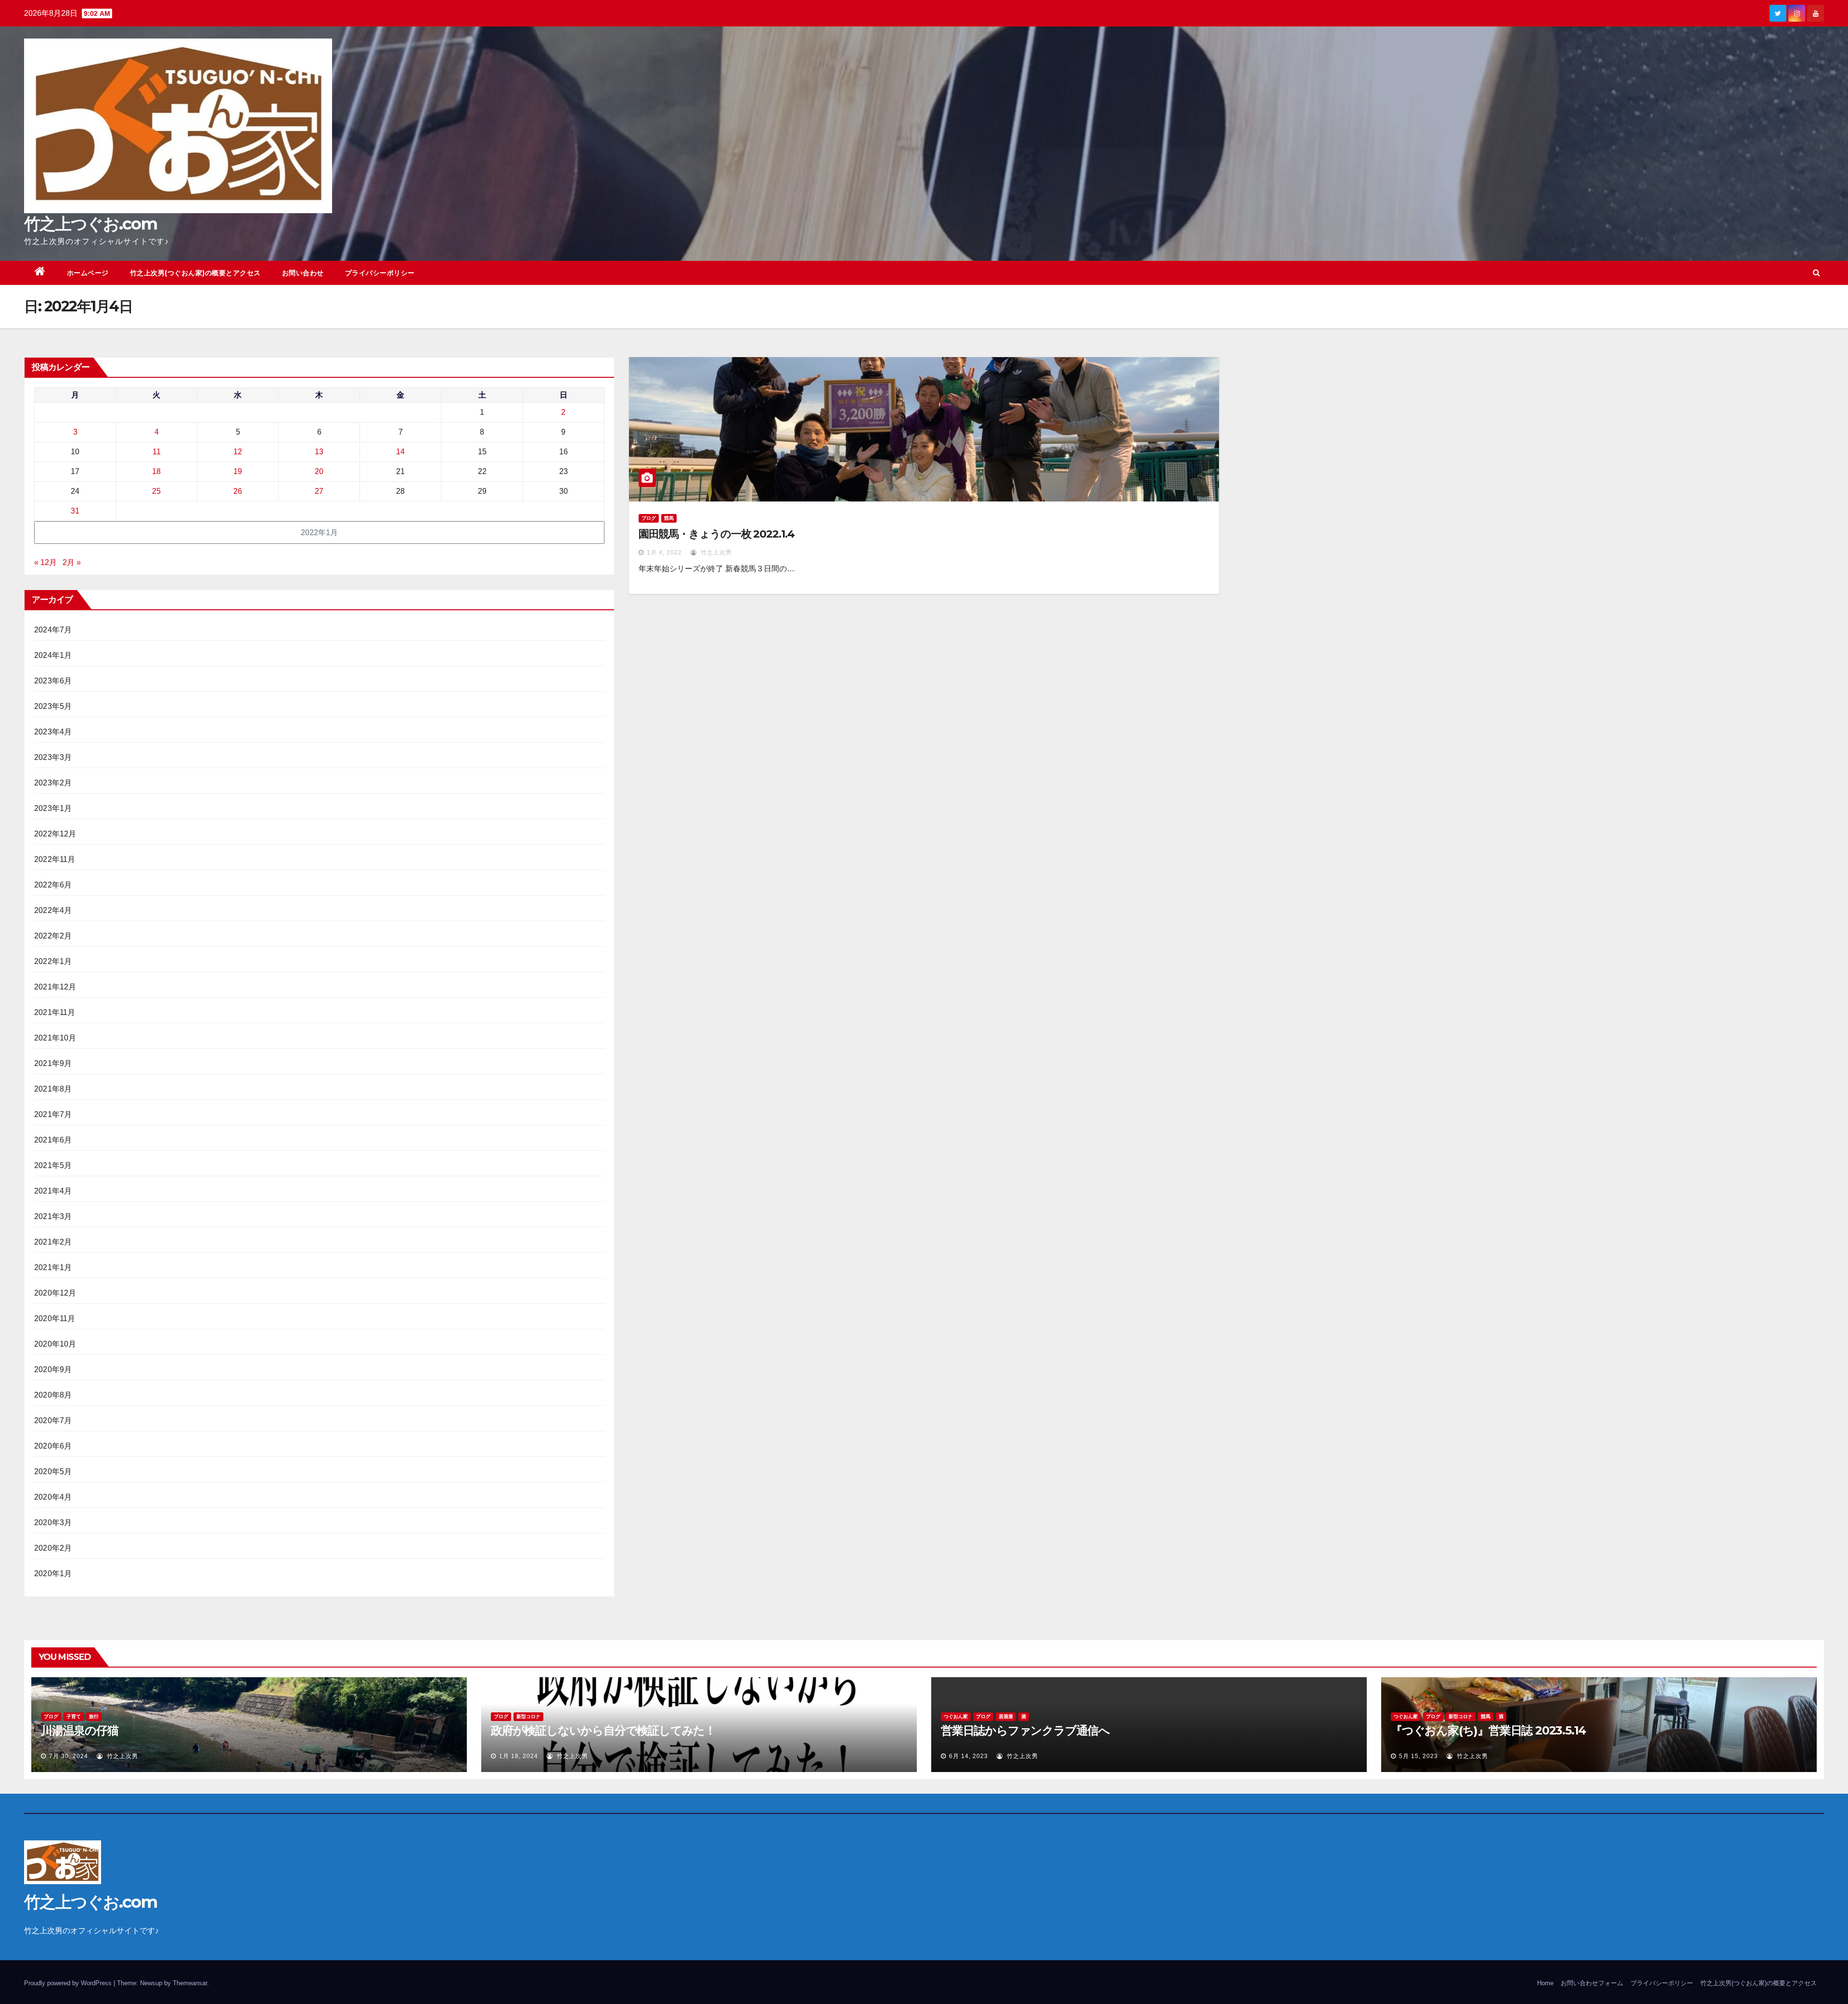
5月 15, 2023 (1418, 1756)
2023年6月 (53, 681)
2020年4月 (53, 1497)
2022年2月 (53, 936)
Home (1545, 1983)
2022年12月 (55, 834)
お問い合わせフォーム (1592, 1983)
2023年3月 (53, 757)
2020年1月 (53, 1574)
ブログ (649, 518)
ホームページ (88, 273)
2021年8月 (53, 1089)
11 (157, 452)
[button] (1816, 273)
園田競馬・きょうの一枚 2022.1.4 (717, 534)
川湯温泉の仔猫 (80, 1730)
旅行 (94, 1716)
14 (400, 452)
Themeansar (190, 1983)
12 (238, 452)
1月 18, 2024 (519, 1756)
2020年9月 (53, 1369)
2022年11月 (55, 859)
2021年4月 (53, 1191)
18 (156, 471)
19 (238, 471)
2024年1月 (53, 655)
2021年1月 (53, 1267)
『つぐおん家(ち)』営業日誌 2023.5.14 (1488, 1730)
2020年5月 (53, 1471)
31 (75, 511)
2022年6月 (53, 885)
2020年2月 (53, 1548)
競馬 (669, 518)
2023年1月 (53, 808)
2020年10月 (55, 1344)
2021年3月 (53, 1216)
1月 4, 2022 (664, 552)
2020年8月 (53, 1395)
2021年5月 (53, 1165)
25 (156, 491)
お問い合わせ (303, 273)
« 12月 (45, 562)
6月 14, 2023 (969, 1756)
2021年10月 (55, 1038)
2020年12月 (55, 1293)
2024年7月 (53, 630)
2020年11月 (55, 1318)
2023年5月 (53, 706)
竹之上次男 (715, 552)
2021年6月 (53, 1140)
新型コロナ (528, 1716)
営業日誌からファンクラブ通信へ (1025, 1730)
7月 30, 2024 (69, 1756)
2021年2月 (53, 1242)
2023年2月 (53, 783)
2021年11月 (55, 1012)
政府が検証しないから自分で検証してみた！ (603, 1730)
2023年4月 (53, 732)
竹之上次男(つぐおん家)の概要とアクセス (195, 273)
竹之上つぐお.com (90, 224)
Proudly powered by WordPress (69, 1983)
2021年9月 (53, 1063)
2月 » (72, 562)
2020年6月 (53, 1446)
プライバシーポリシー (380, 273)
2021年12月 (55, 987)
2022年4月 (53, 910)
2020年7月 (53, 1420)
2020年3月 (53, 1522)
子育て (74, 1716)
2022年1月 (53, 961)
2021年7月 (53, 1114)
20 (319, 471)
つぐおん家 (956, 1716)
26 (238, 491)
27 (319, 491)
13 (319, 452)
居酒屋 (1006, 1716)
